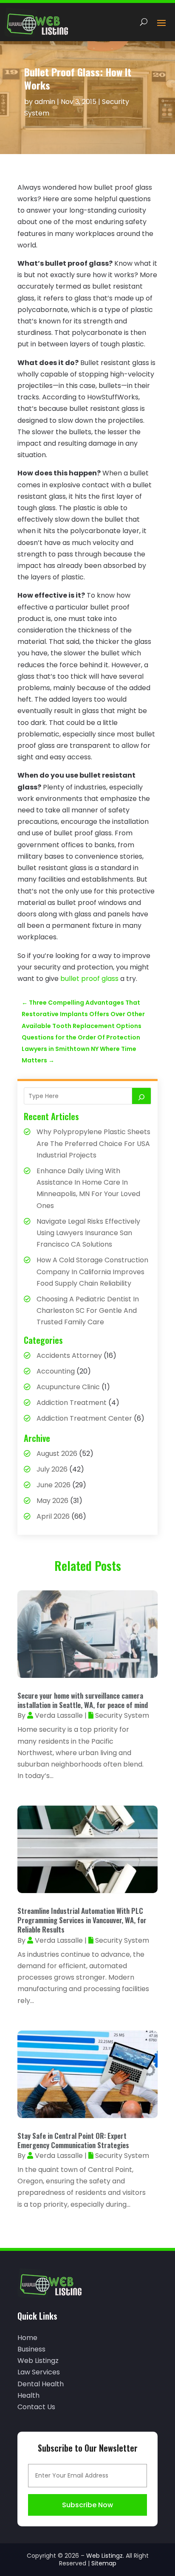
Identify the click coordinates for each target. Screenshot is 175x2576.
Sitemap (104, 2563)
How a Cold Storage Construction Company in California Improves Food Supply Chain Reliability (92, 1271)
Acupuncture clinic (68, 1387)
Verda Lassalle (59, 1715)
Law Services (39, 2372)
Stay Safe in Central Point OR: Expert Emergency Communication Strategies (73, 2140)
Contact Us (36, 2407)
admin (45, 102)
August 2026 (57, 1454)
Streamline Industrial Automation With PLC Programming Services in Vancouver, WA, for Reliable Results (82, 1920)
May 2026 (52, 1501)
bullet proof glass (89, 979)
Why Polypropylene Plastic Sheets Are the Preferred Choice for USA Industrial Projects (93, 1143)
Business (31, 2349)
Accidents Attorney (69, 1355)
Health (28, 2395)
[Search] (141, 1096)
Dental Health (41, 2384)
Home (27, 2338)
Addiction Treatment (72, 1403)
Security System (122, 1715)
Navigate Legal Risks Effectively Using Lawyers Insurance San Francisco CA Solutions (88, 1233)
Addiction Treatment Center (84, 1418)
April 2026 (53, 1516)
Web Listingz (38, 2361)
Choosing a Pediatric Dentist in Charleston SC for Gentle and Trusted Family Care (88, 1310)
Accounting (56, 1371)
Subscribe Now (87, 2505)
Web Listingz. (105, 2556)
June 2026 (54, 1485)
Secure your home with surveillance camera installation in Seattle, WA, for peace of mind (83, 1700)
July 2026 (52, 1469)
